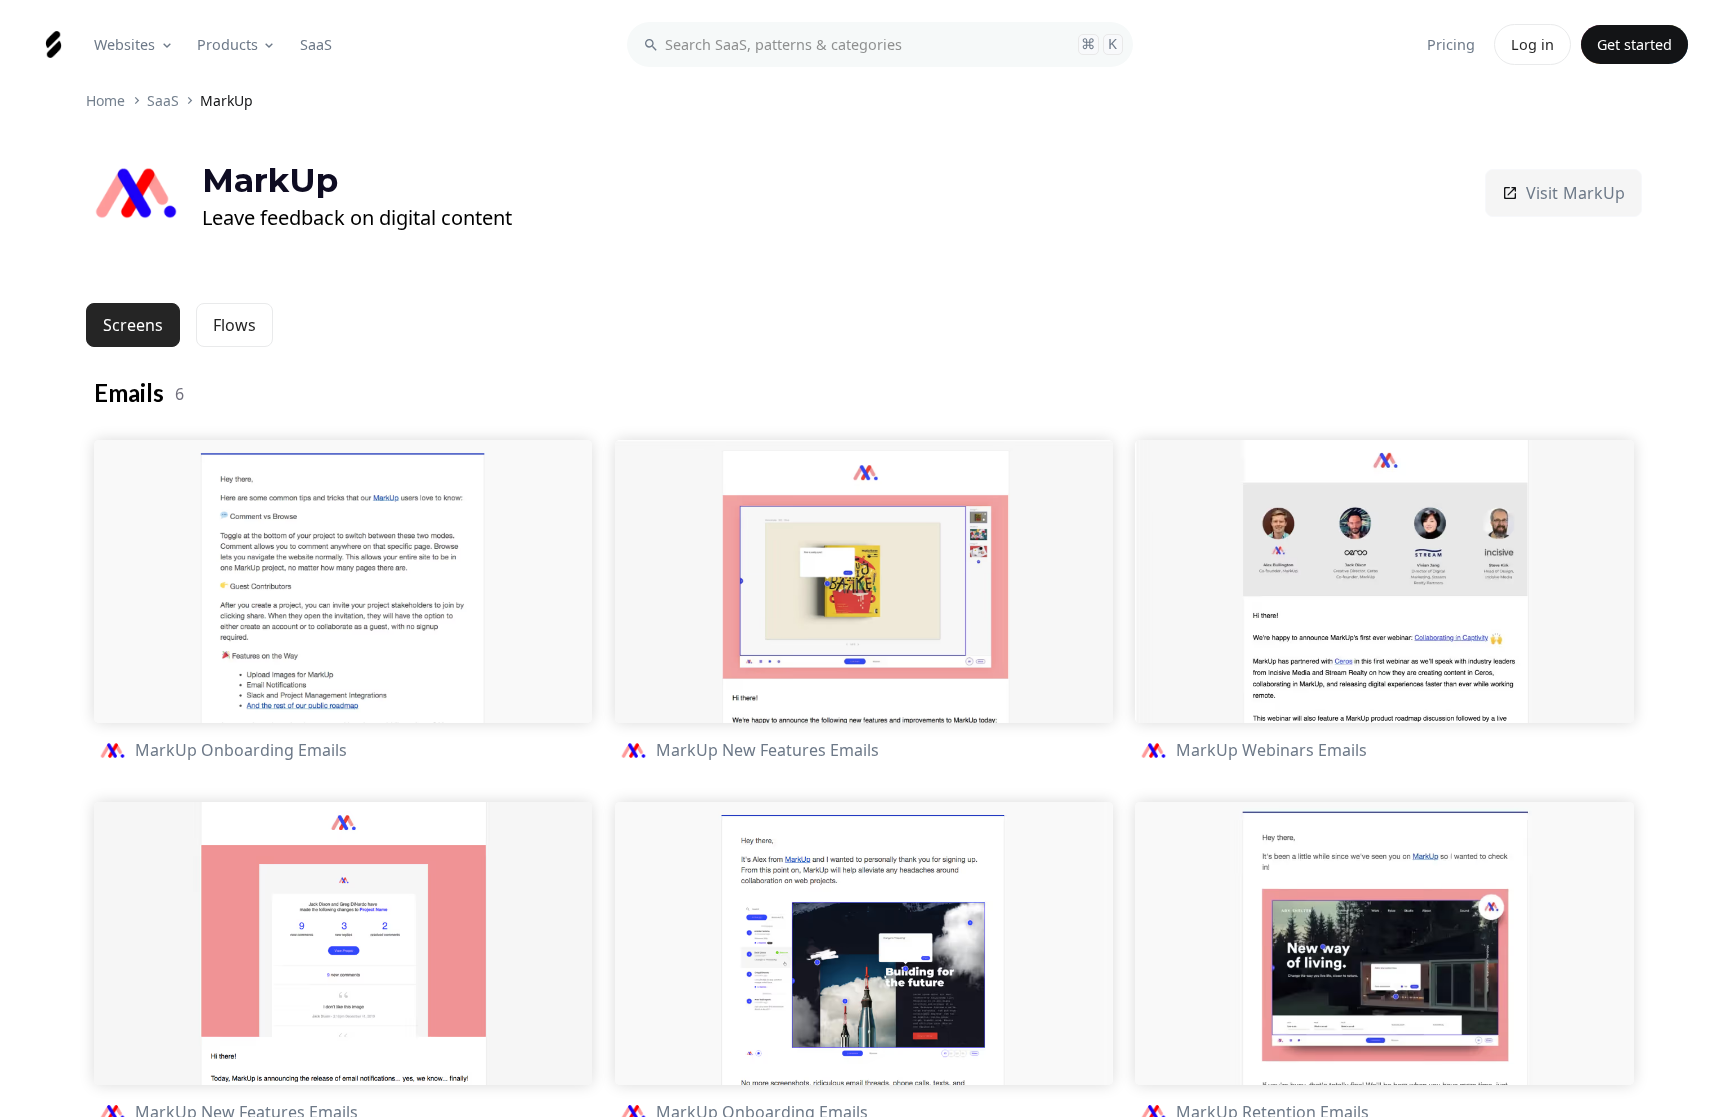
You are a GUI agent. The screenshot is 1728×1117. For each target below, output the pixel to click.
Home (105, 100)
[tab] (133, 325)
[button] (134, 44)
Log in (1532, 44)
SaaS (163, 100)
